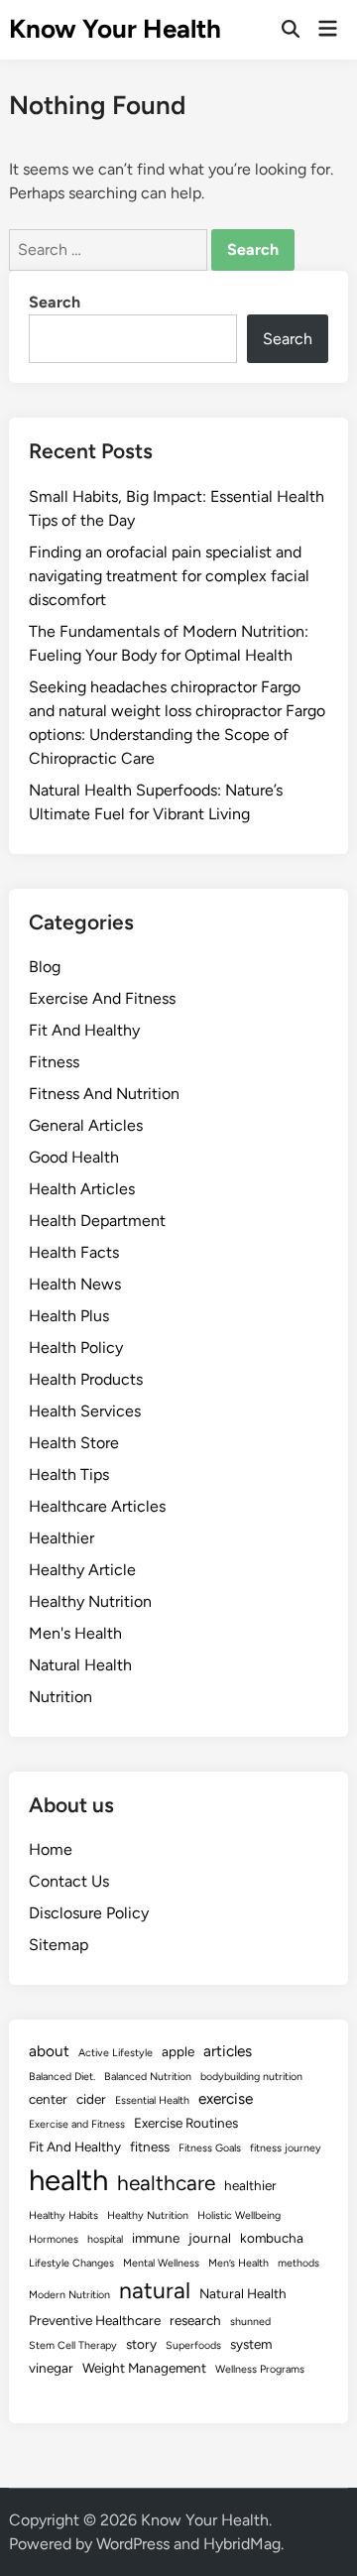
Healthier (61, 1538)
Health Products (86, 1379)
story (141, 2344)
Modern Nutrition (69, 2295)
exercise (226, 2098)
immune (156, 2238)
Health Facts (74, 1252)
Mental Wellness (161, 2263)
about (49, 2051)
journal (210, 2238)
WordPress (133, 2544)
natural (155, 2290)
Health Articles (82, 1189)
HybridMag (242, 2544)
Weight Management (144, 2368)
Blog (45, 967)
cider (91, 2099)
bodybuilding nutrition (251, 2077)
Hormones (54, 2239)
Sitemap (59, 1945)
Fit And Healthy (84, 1030)
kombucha (272, 2238)
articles (228, 2051)
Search (55, 302)
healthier (250, 2185)
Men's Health (75, 1633)
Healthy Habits (63, 2215)
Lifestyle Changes (71, 2263)
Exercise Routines (186, 2123)
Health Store (74, 1443)
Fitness (54, 1062)
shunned (250, 2322)
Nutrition (60, 1697)
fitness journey (286, 2148)
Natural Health (80, 1665)
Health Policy (76, 1348)
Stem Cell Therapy (73, 2345)
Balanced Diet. (62, 2077)
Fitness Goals (210, 2148)
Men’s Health (238, 2263)
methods (298, 2263)
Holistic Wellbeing (239, 2215)
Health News (75, 1284)
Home (51, 1849)
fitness (150, 2147)
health (68, 2180)
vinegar (51, 2368)
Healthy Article (82, 1570)
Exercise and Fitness (77, 2124)
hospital (105, 2239)
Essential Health (152, 2100)
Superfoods (193, 2345)
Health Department (97, 1221)
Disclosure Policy (89, 1913)
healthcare (166, 2183)
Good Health (74, 1157)
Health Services (85, 1411)
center (48, 2099)
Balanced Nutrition (148, 2077)
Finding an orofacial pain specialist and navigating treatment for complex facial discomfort (169, 576)
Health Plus (69, 1316)
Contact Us (69, 1881)
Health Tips (69, 1474)
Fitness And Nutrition (104, 1094)
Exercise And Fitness (102, 998)
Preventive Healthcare (95, 2320)
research (195, 2320)
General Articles (86, 1125)
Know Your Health (115, 29)
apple (178, 2051)
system (251, 2344)
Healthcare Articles (97, 1506)
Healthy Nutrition (90, 1601)
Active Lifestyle (116, 2053)
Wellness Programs (260, 2369)
